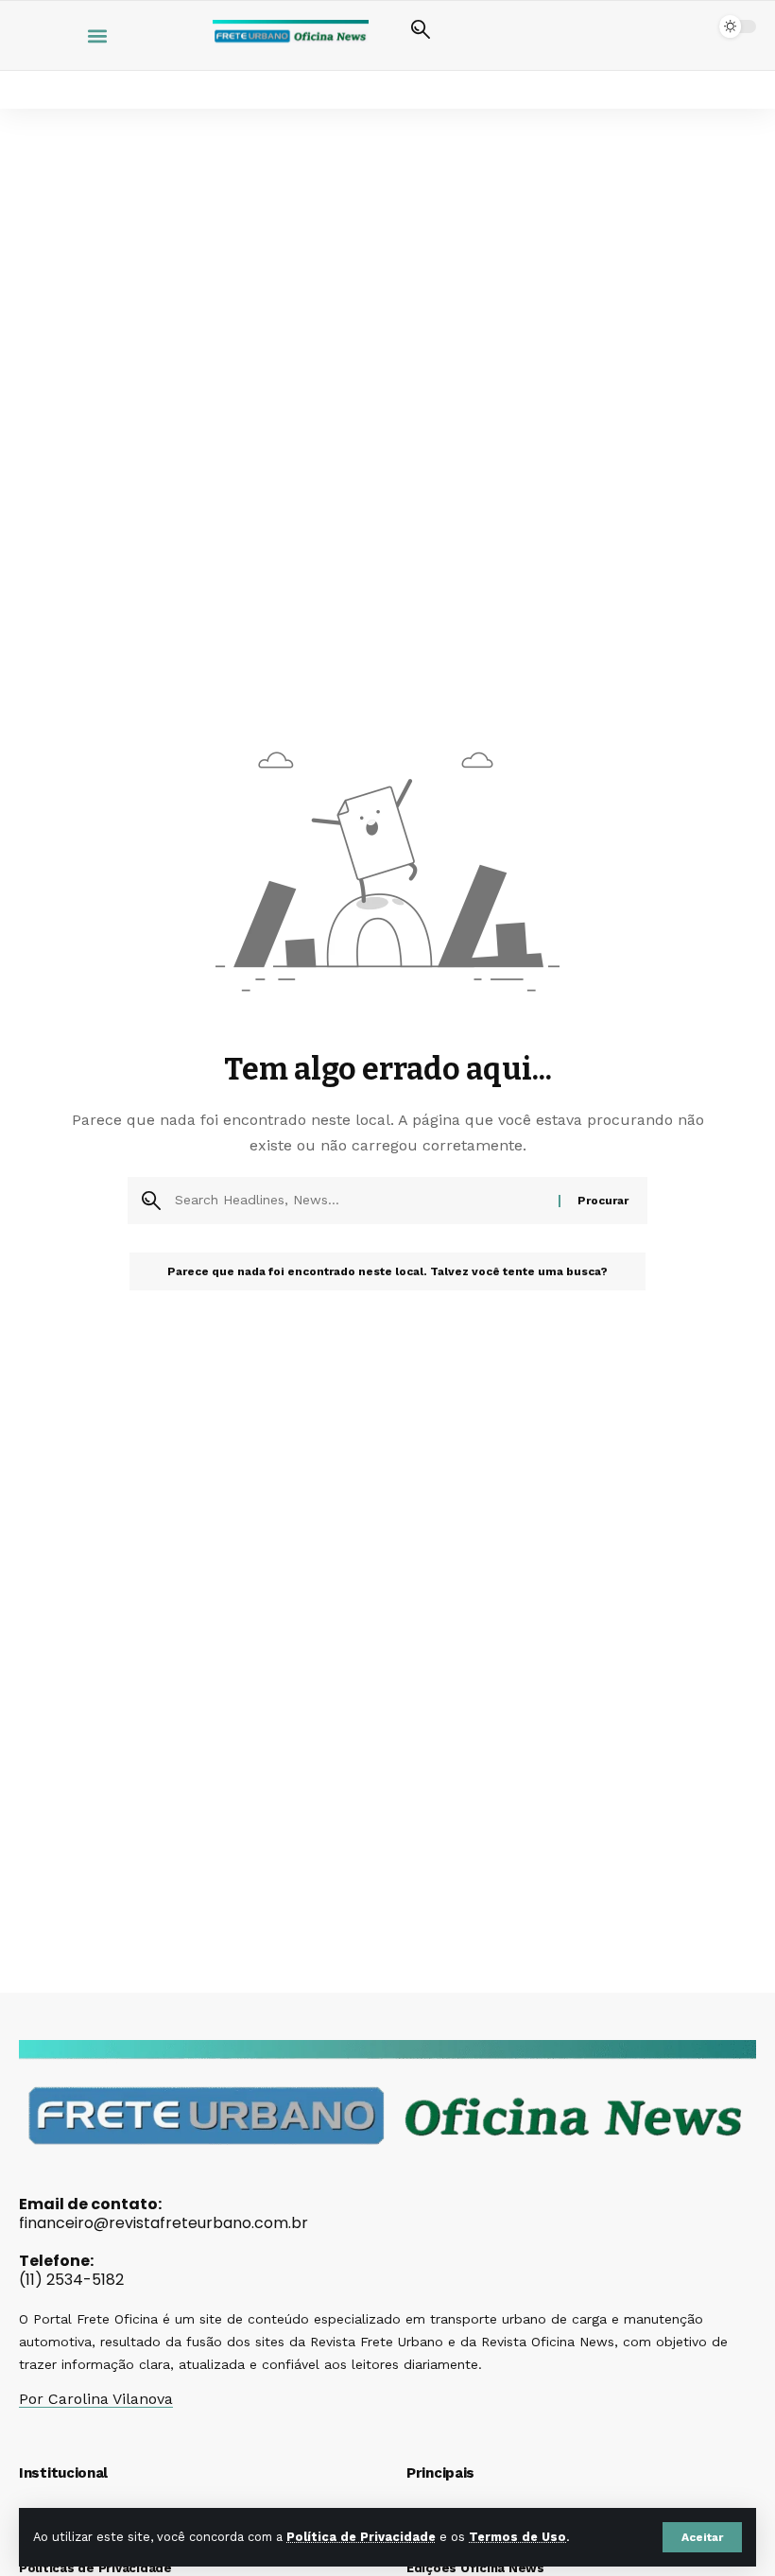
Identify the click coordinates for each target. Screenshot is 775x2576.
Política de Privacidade (361, 2537)
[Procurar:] (360, 1201)
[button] (702, 2537)
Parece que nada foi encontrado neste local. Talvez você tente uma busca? (387, 1271)
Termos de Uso (517, 2537)
